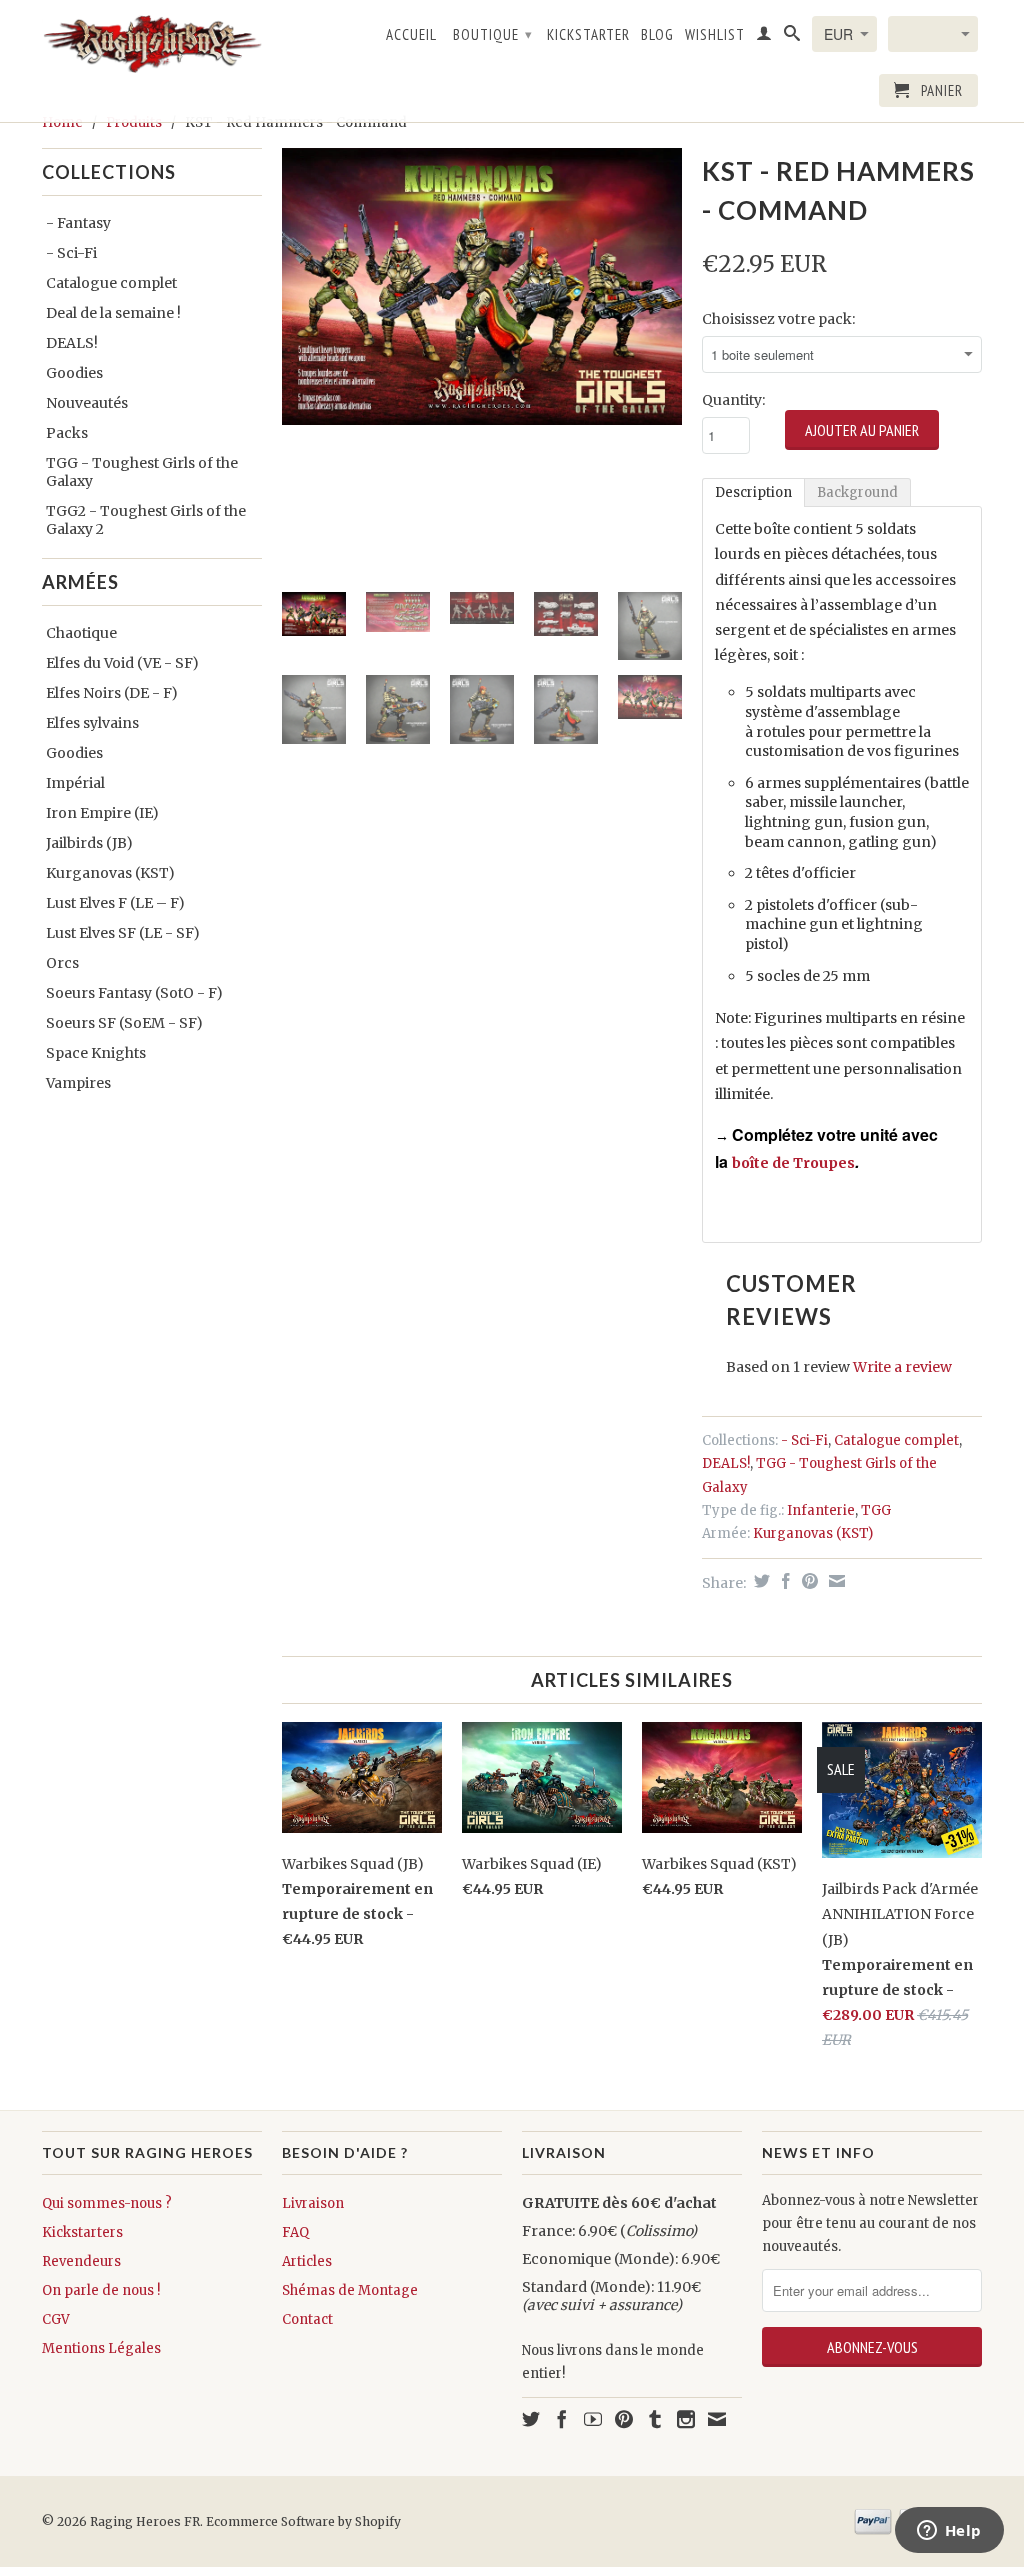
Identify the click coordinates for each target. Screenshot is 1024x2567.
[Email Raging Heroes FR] (717, 2419)
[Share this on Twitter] (759, 1581)
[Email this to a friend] (834, 1581)
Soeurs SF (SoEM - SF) (124, 1023)
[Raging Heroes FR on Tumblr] (655, 2419)
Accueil (411, 35)
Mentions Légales (101, 2348)
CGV (56, 2319)
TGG (876, 1510)
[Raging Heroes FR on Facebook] (562, 2419)
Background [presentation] (857, 492)
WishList (715, 35)
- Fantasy (78, 223)
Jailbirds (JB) (89, 843)
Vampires (78, 1083)
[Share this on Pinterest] (807, 1581)
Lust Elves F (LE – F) (115, 903)
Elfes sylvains (92, 723)
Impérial (75, 783)
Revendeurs (81, 2261)
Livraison (313, 2203)
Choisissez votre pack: (778, 319)
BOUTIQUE (493, 34)
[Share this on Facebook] (783, 1581)
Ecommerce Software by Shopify (303, 2521)
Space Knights (96, 1053)
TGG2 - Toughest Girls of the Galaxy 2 (146, 520)
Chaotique (81, 633)
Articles (307, 2261)
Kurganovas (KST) (110, 873)
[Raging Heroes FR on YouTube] (593, 2419)
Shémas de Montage (350, 2290)
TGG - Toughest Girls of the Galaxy (142, 472)
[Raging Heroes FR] (152, 44)
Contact (307, 2319)
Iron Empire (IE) (102, 813)
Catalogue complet (111, 283)
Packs (67, 433)
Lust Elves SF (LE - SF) (123, 933)
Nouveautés (87, 403)
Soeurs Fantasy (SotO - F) (134, 993)
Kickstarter (588, 35)
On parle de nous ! (101, 2290)
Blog (657, 35)
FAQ (295, 2232)
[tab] (753, 492)
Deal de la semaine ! (113, 313)
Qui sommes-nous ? (107, 2203)
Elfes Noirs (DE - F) (112, 693)
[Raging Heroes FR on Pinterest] (624, 2419)
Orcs (62, 963)
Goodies (74, 373)
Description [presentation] (753, 492)
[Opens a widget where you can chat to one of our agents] (949, 2532)
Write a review (902, 1367)
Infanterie (821, 1510)
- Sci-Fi (71, 253)
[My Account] (764, 37)
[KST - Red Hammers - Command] (482, 286)
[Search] (792, 37)
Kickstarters (82, 2232)
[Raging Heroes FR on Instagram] (686, 2419)
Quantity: (733, 400)
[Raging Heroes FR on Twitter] (531, 2419)
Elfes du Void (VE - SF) (122, 663)
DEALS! (72, 343)
